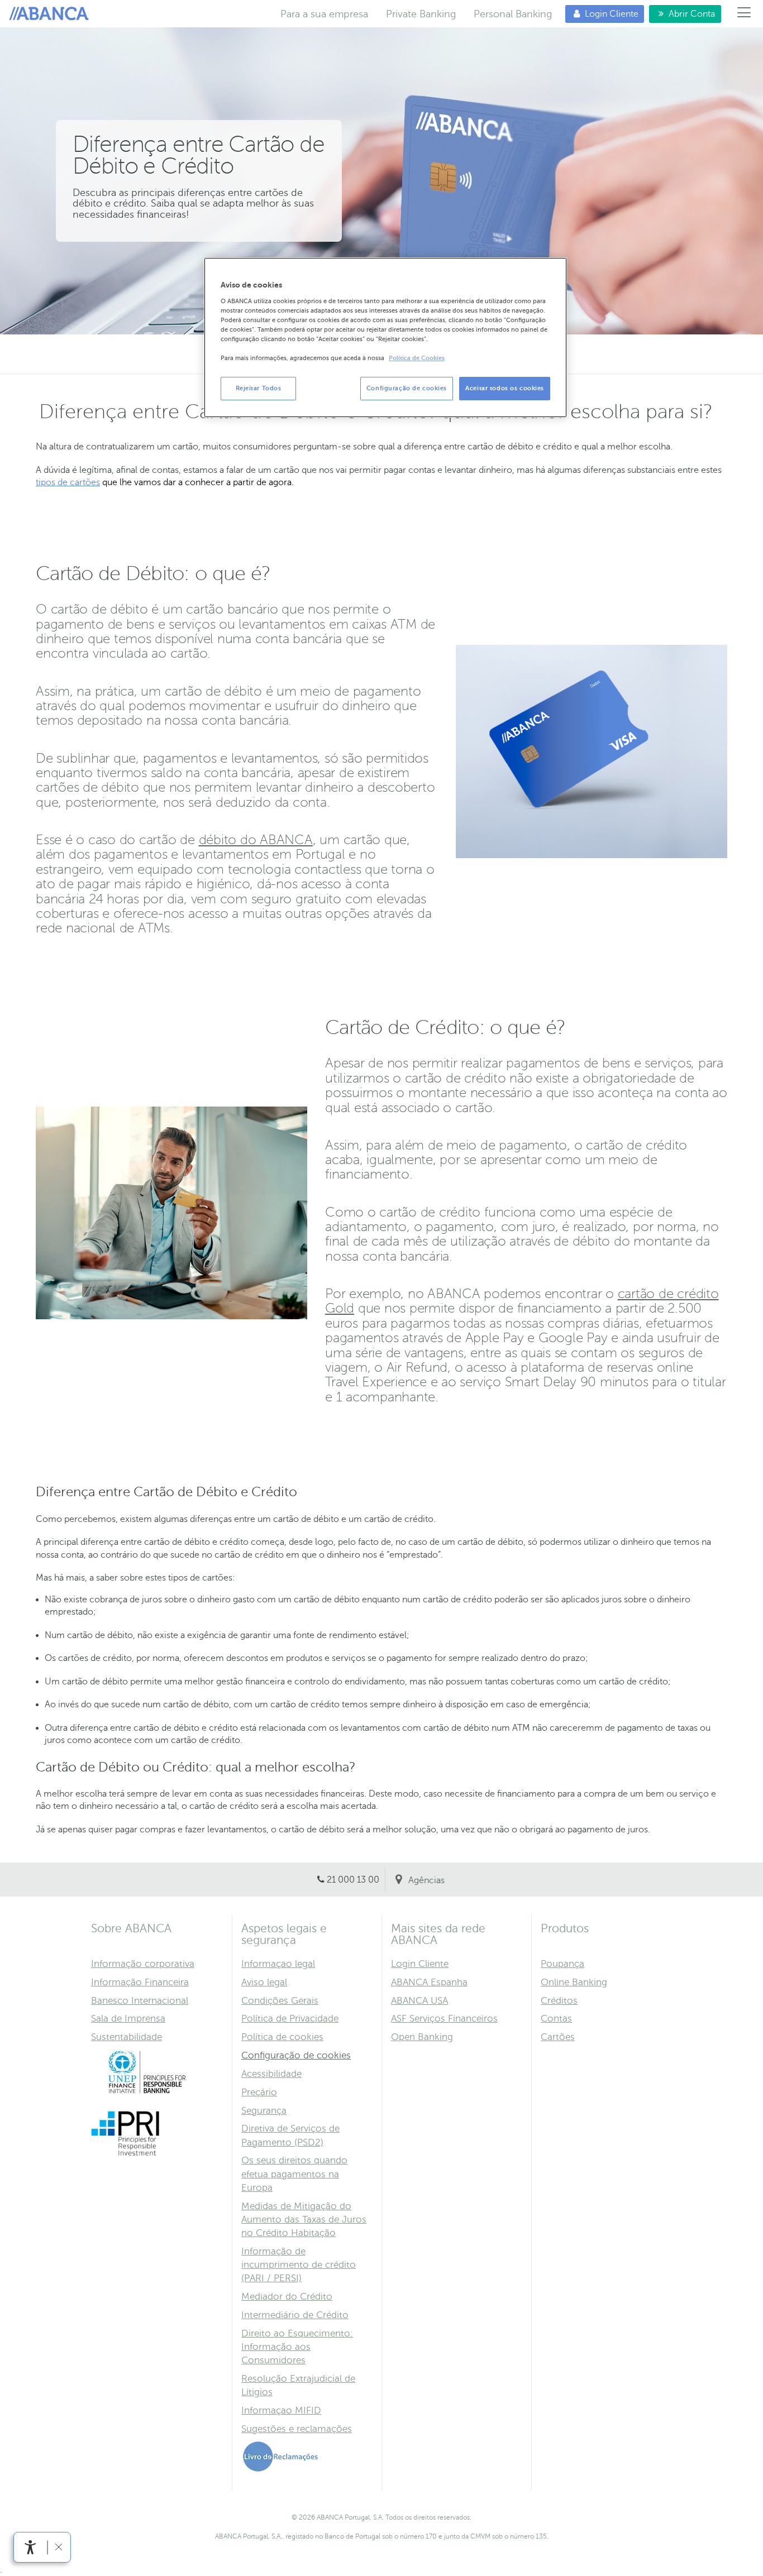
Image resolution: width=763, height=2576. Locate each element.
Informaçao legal (278, 1964)
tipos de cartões (68, 482)
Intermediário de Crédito (295, 2315)
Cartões (558, 2037)
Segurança (264, 2111)
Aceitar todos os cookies (505, 388)
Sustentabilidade (127, 2037)
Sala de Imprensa (128, 2019)
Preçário (259, 2092)
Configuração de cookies (296, 2055)
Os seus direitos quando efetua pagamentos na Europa (294, 2174)
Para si (51, 14)
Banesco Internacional (140, 2001)
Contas (556, 2019)
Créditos (559, 2001)
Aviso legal (264, 1982)
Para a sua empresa (324, 14)
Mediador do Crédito (287, 2297)
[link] (30, 2547)
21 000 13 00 (353, 1880)
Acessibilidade (271, 2074)
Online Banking (574, 1982)
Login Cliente (602, 14)
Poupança (562, 1964)
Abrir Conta (682, 14)
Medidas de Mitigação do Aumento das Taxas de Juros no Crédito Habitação (304, 2220)
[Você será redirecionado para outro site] (147, 2092)
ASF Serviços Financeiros (444, 2019)
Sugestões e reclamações (297, 2429)
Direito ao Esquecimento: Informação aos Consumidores (297, 2347)
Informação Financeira (140, 1982)
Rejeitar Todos (259, 388)
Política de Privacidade (290, 2019)
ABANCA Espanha (429, 1982)
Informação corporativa (143, 1964)
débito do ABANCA (256, 840)
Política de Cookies (417, 358)
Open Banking (422, 2037)
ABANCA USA (419, 2001)
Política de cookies (282, 2037)
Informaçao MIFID (281, 2410)
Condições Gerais (280, 2001)
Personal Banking (513, 14)
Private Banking (421, 14)
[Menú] (744, 14)
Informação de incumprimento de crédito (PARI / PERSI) (299, 2265)
